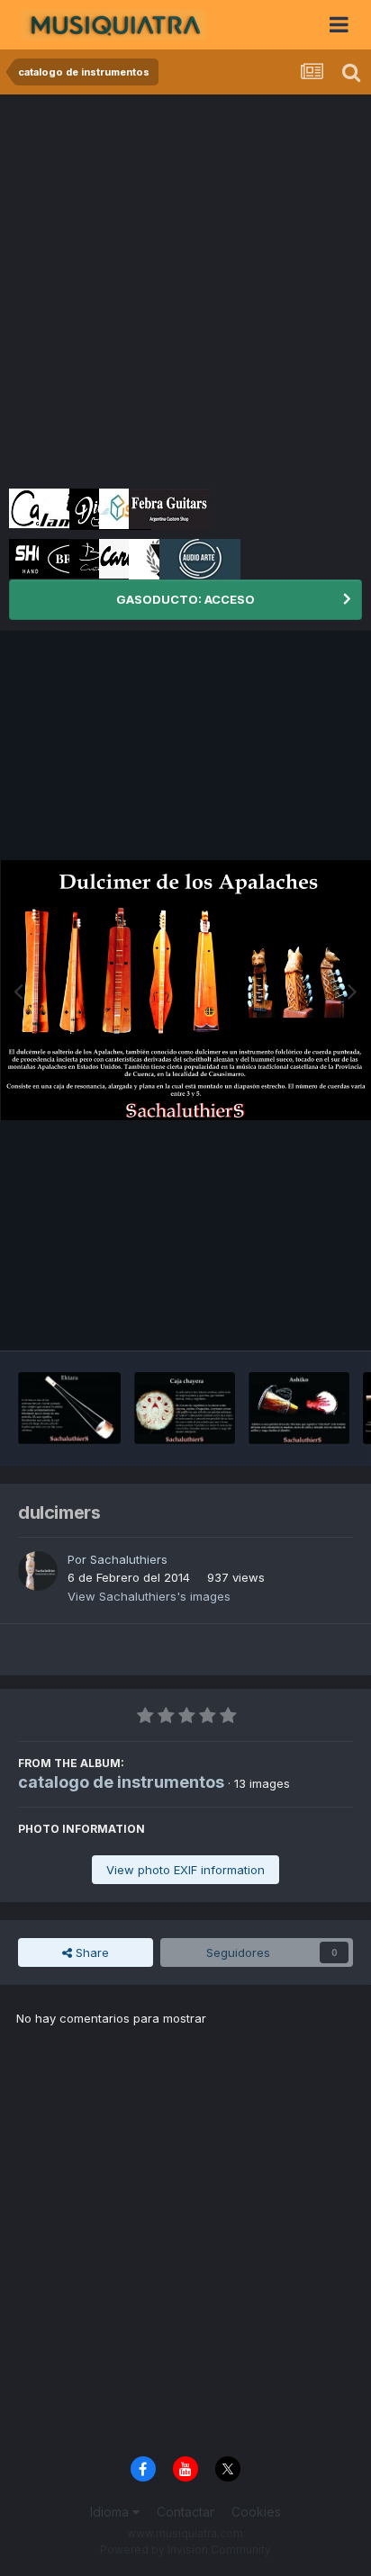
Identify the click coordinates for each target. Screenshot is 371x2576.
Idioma (111, 2512)
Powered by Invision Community (185, 2549)
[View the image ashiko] (299, 1408)
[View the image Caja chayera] (185, 1408)
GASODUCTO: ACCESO (185, 599)
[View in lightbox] (185, 991)
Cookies (256, 2512)
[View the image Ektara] (69, 1408)
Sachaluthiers (129, 1559)
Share (90, 1952)
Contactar (185, 2512)
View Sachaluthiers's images (149, 1596)
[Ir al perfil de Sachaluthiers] (38, 1571)
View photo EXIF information (185, 1870)
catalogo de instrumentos (121, 1782)
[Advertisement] (185, 289)
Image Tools (296, 1318)
